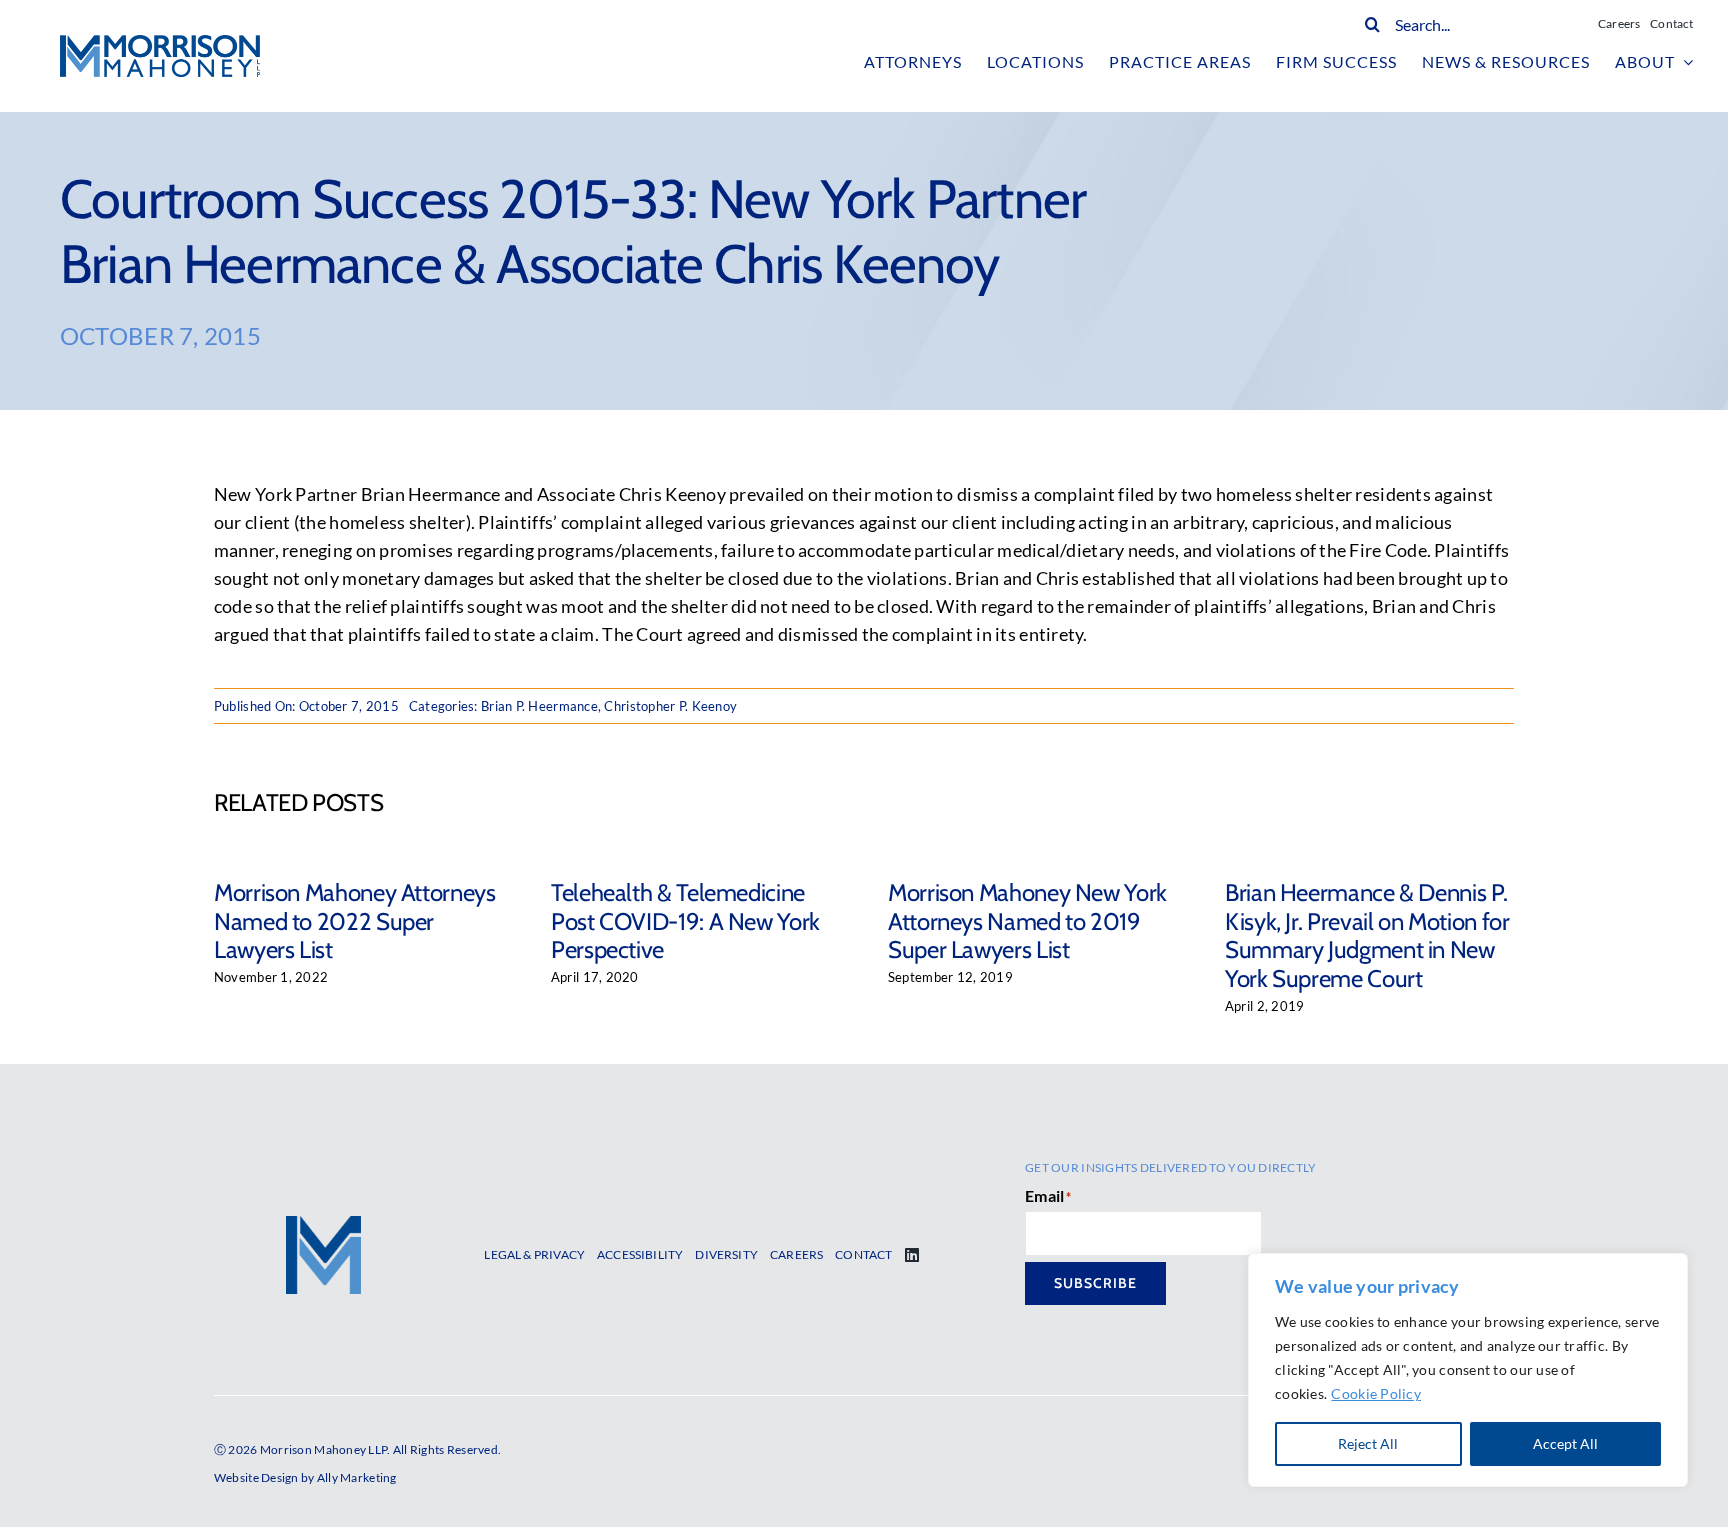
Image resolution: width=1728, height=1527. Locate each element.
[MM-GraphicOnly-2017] (323, 1225)
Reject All (1368, 1443)
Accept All (1565, 1443)
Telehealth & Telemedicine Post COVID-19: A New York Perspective (685, 921)
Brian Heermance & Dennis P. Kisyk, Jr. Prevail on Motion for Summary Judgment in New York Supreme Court (1367, 935)
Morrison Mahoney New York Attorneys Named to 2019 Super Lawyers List (1027, 921)
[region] (1468, 1370)
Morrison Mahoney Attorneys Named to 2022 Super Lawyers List (355, 921)
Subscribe (1095, 1283)
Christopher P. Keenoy (670, 706)
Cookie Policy (1376, 1393)
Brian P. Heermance (539, 706)
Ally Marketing (357, 1477)
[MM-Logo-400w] (160, 44)
